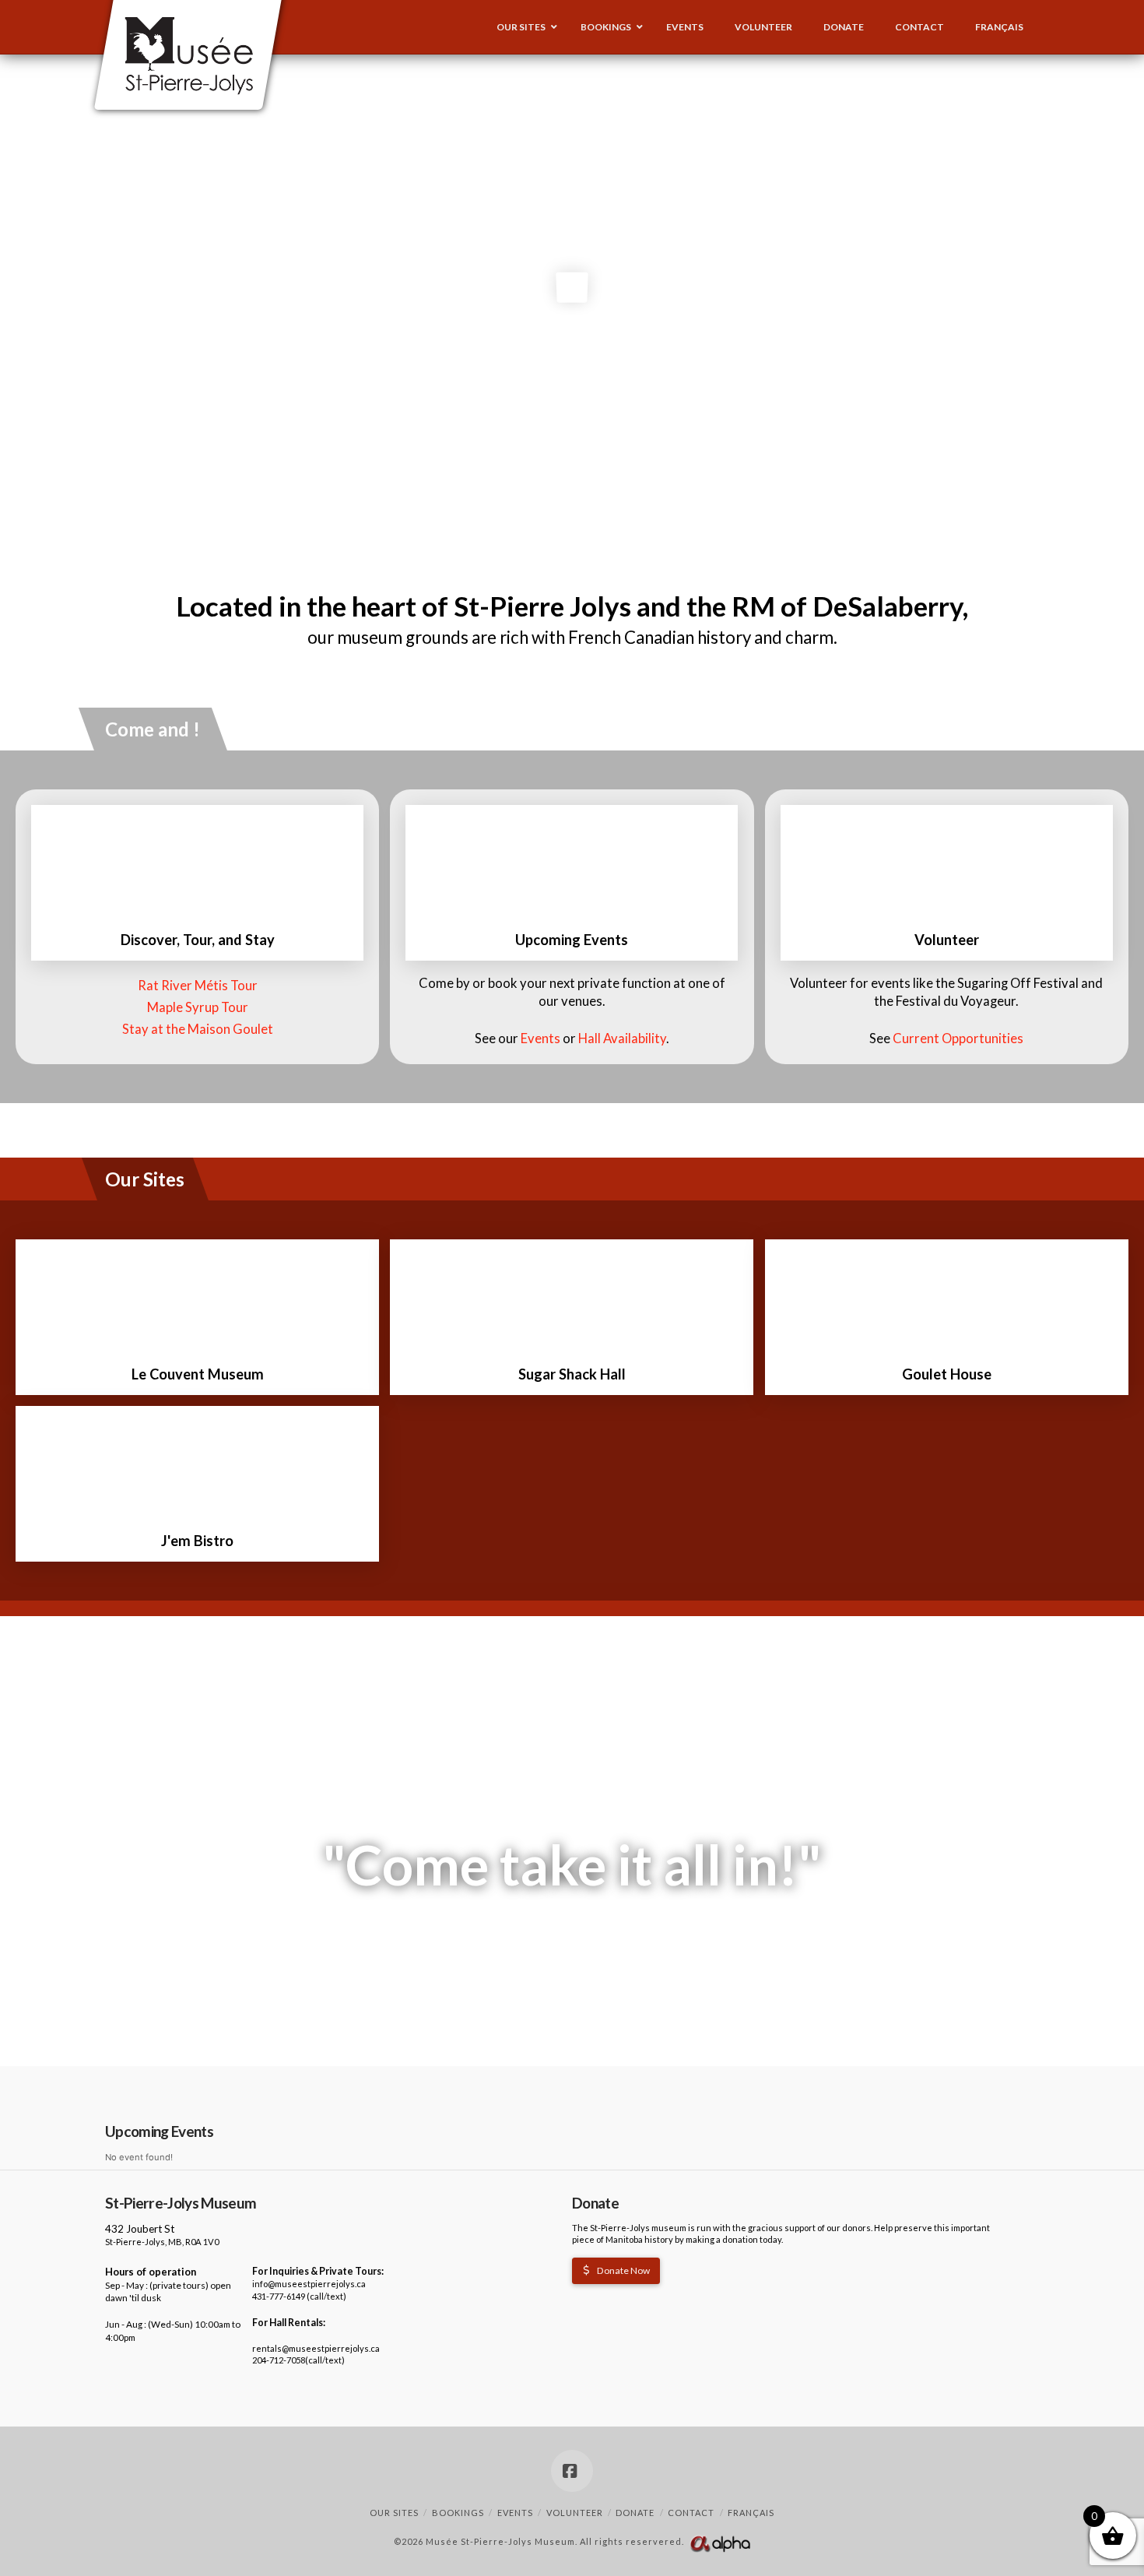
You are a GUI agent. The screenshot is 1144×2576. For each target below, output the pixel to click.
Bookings (458, 2513)
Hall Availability (622, 1038)
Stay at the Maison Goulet (198, 1029)
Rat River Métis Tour (198, 986)
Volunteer (575, 2513)
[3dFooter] (720, 2542)
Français (751, 2513)
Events (540, 1038)
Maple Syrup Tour (198, 1007)
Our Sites (394, 2513)
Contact (691, 2513)
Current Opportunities (958, 1038)
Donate (635, 2513)
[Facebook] (572, 2471)
